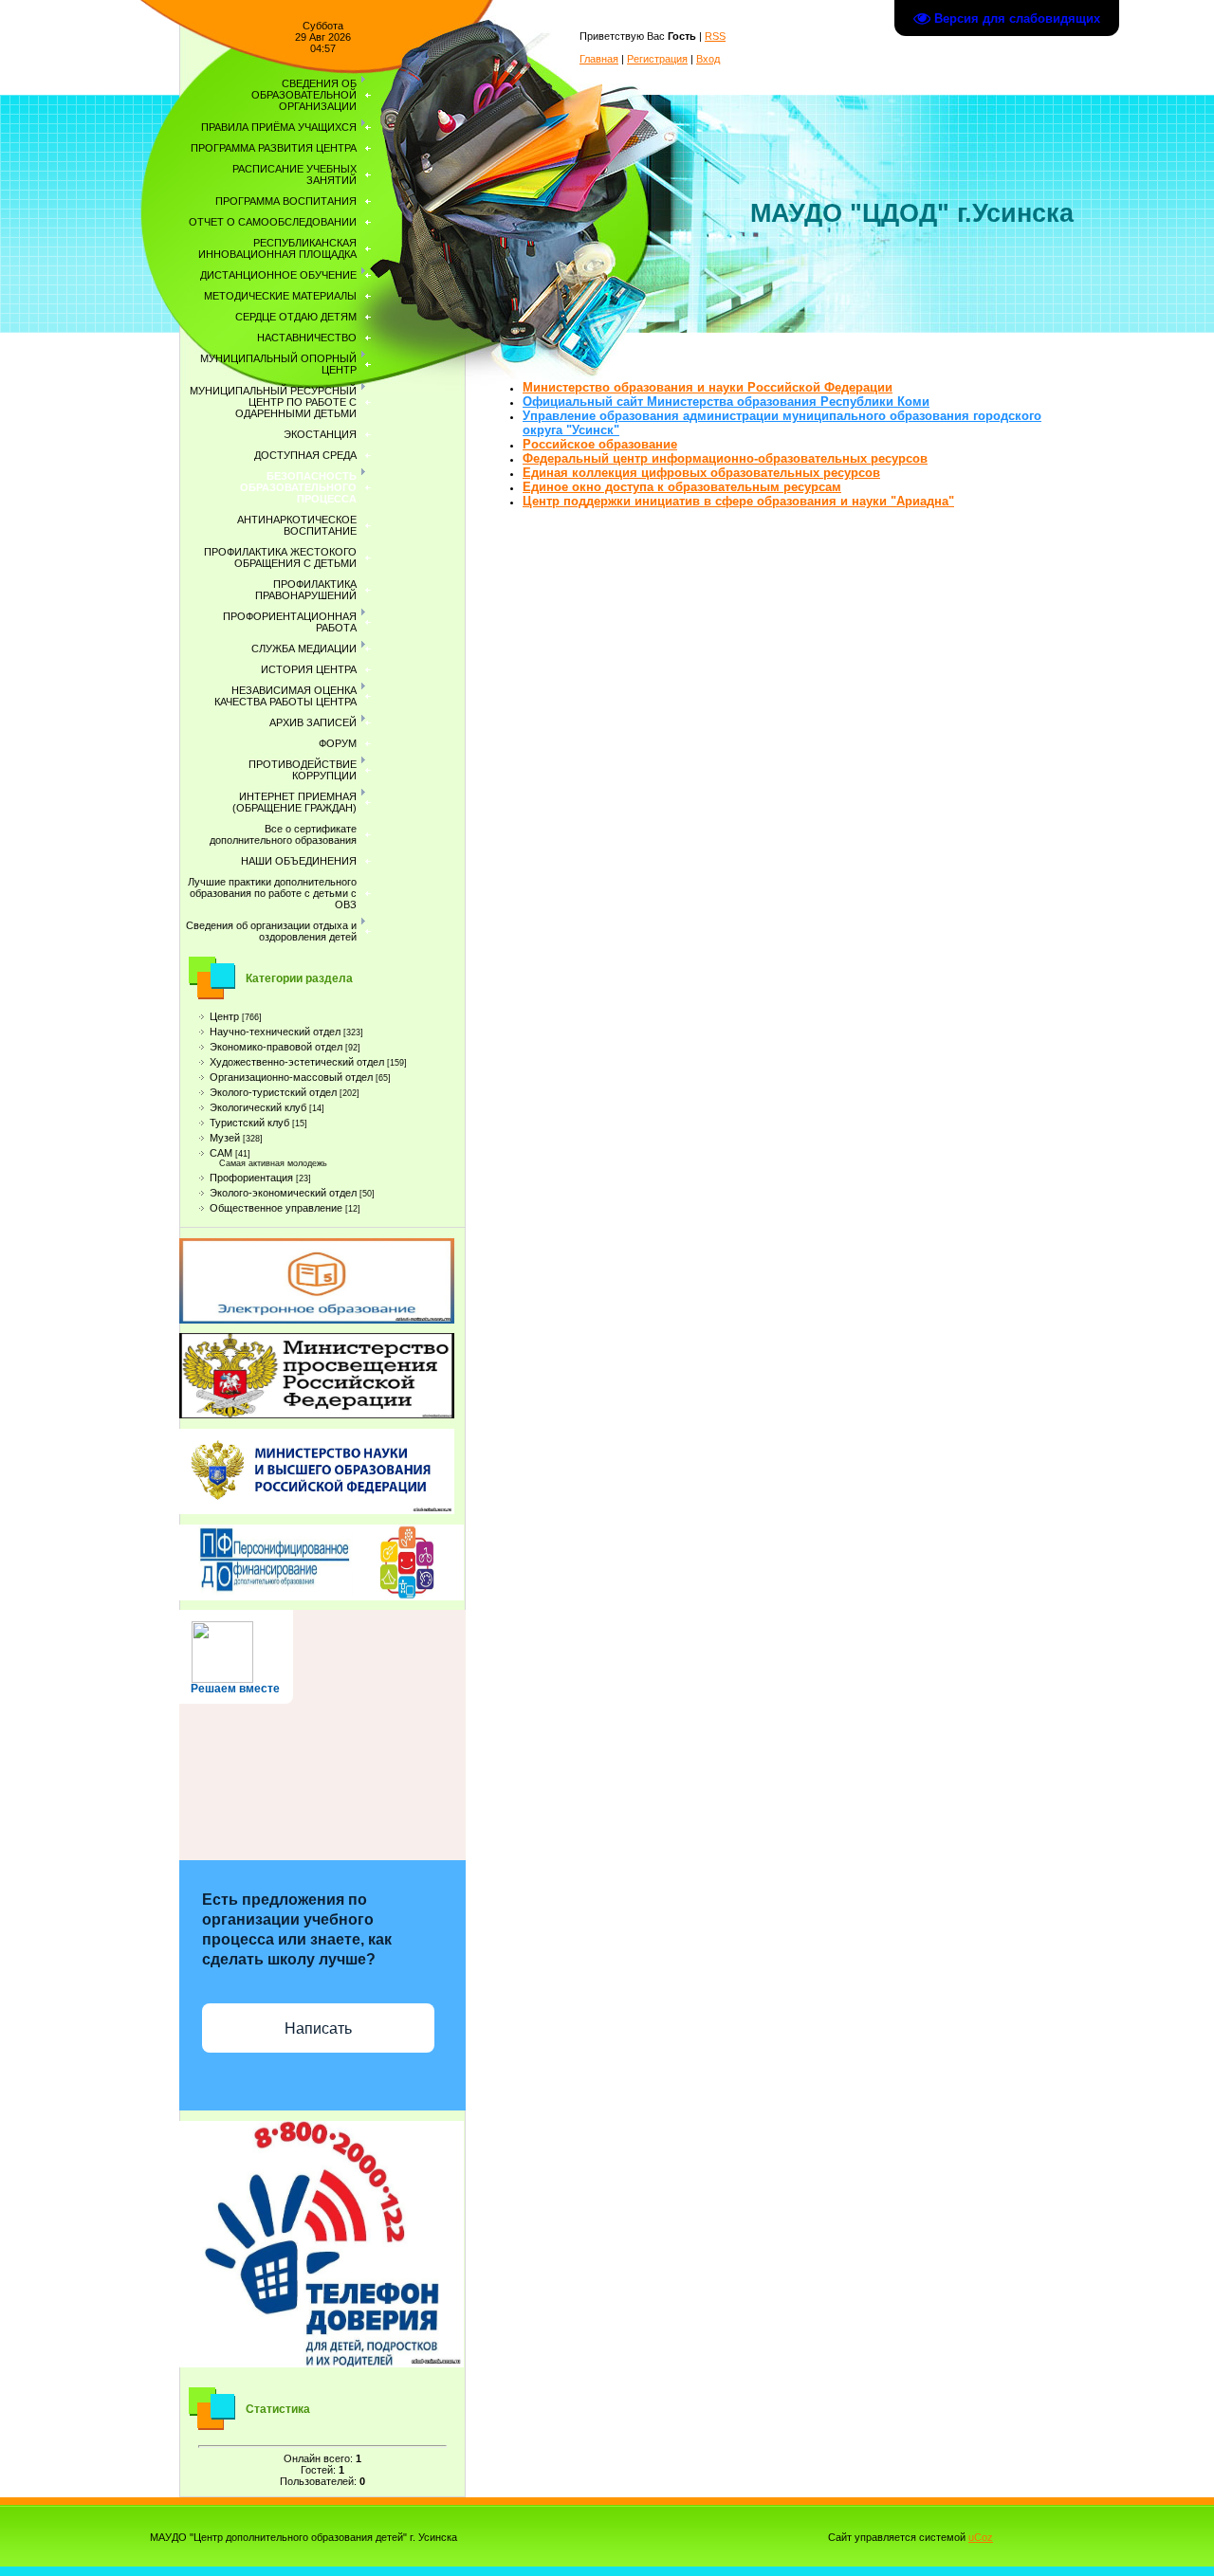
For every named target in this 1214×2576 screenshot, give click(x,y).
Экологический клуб (258, 1107)
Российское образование (600, 444)
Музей (225, 1138)
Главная (599, 59)
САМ (221, 1153)
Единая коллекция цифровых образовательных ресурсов (701, 473)
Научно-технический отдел (275, 1032)
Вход (708, 59)
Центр (224, 1016)
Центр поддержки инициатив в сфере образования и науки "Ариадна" (738, 501)
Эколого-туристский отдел (273, 1092)
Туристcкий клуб (249, 1123)
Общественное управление (276, 1208)
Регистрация (657, 59)
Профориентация (251, 1178)
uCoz (981, 2537)
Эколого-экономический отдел (283, 1193)
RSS (715, 36)
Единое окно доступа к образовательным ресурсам (682, 487)
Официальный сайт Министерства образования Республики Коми (726, 402)
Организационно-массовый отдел (291, 1077)
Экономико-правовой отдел (276, 1047)
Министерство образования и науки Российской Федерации (708, 387)
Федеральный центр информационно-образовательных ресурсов (725, 458)
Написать (318, 2028)
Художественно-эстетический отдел (297, 1062)
